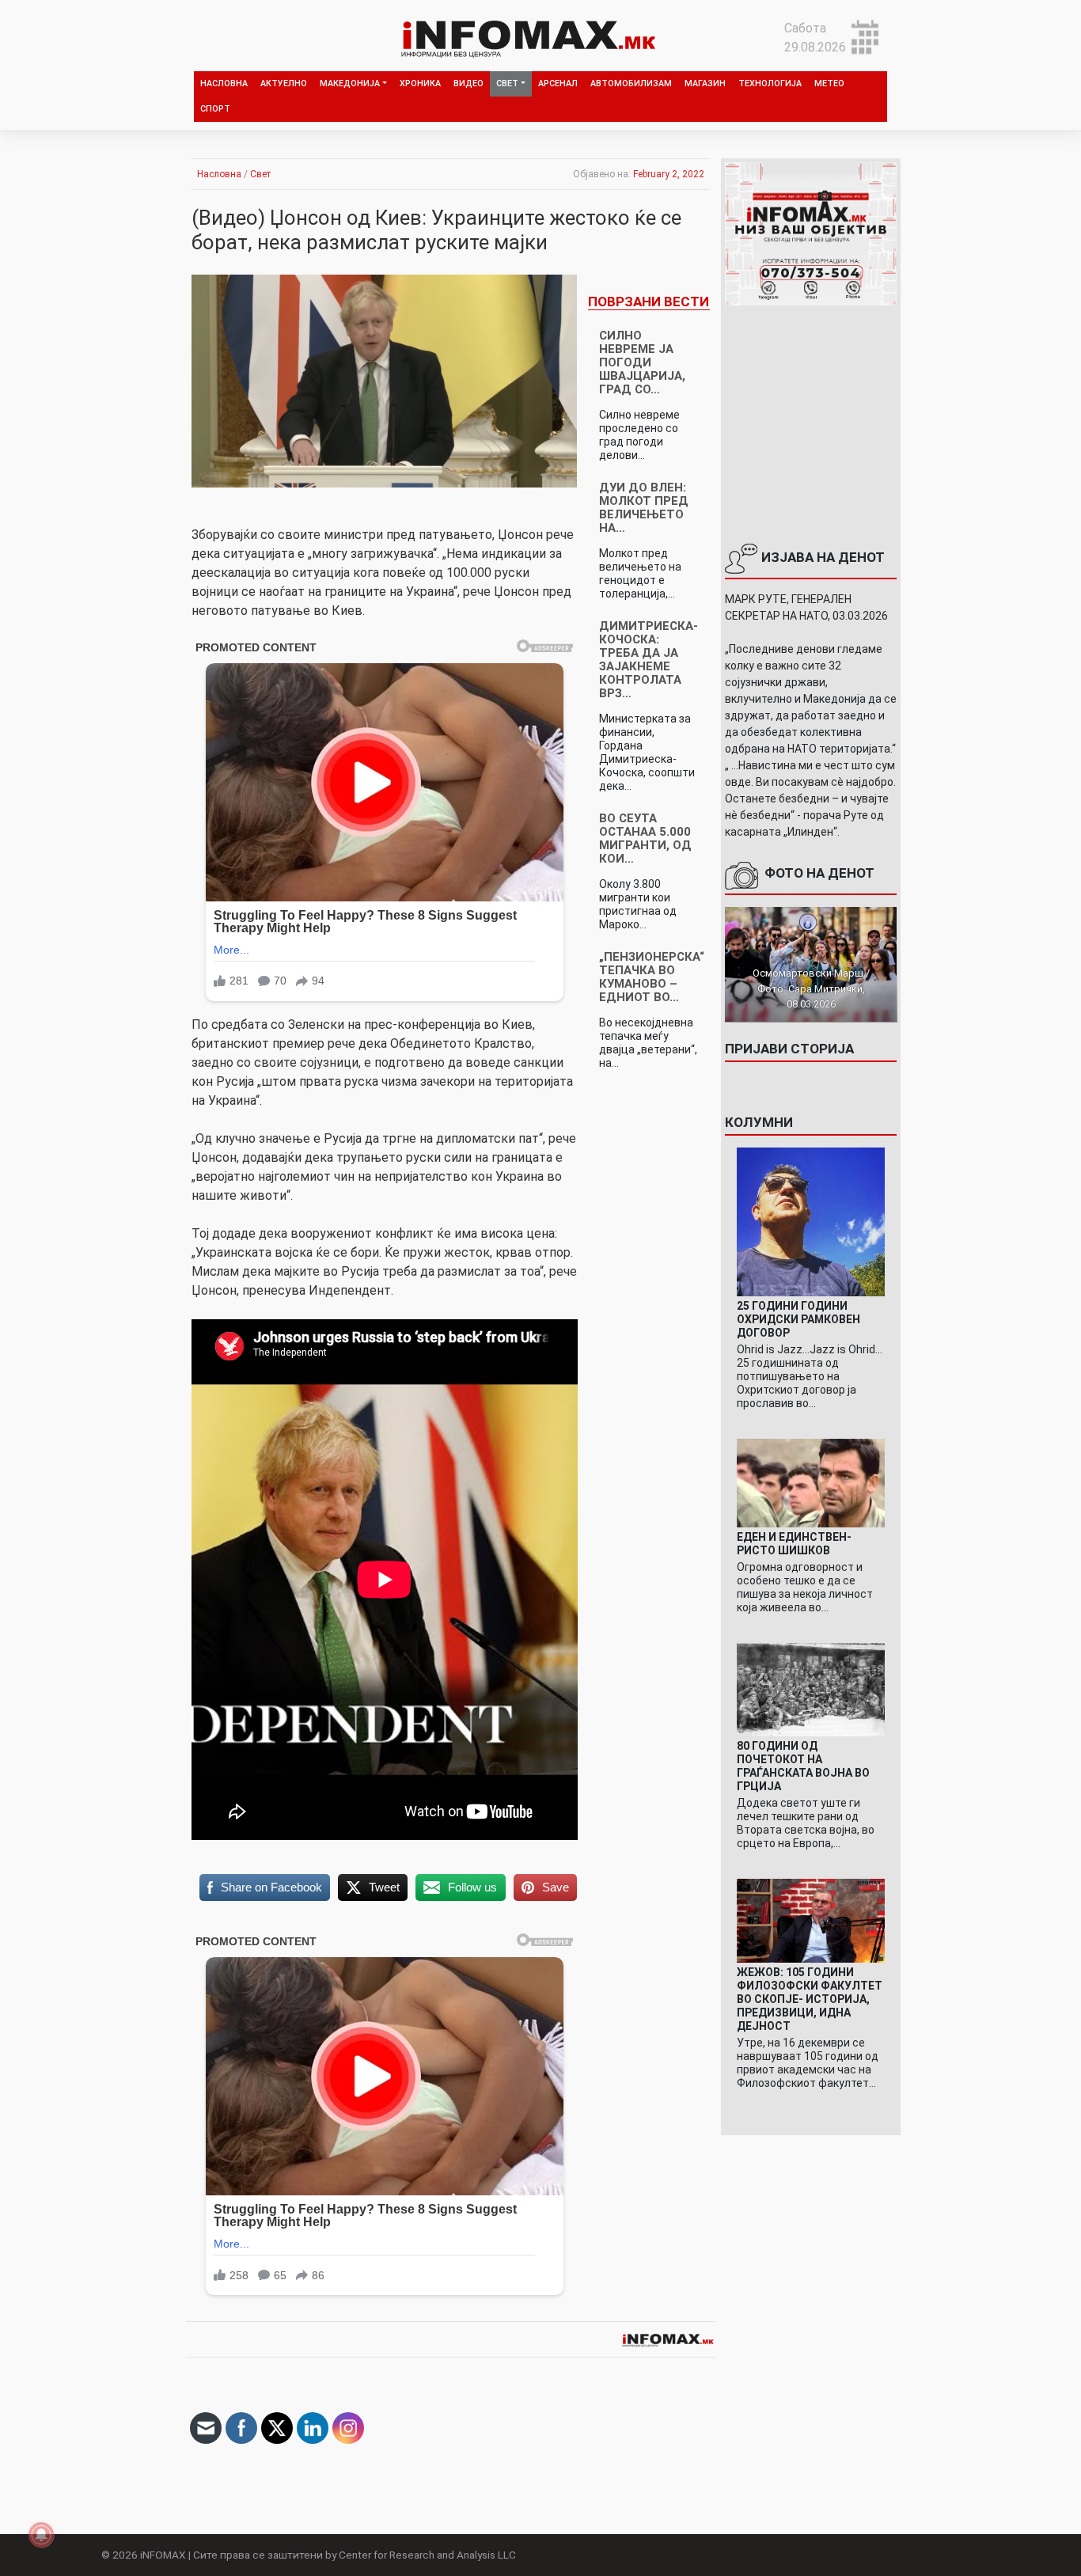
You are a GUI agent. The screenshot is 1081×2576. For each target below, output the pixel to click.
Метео (829, 83)
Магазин (705, 83)
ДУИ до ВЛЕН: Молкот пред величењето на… (644, 508)
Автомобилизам (631, 83)
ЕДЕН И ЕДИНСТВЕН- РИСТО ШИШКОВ (794, 1544)
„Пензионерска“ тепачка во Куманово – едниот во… (652, 977)
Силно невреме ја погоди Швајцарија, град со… (642, 362)
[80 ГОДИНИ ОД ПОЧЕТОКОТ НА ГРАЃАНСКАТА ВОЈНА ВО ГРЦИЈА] (811, 1689)
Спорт (215, 109)
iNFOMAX (163, 2555)
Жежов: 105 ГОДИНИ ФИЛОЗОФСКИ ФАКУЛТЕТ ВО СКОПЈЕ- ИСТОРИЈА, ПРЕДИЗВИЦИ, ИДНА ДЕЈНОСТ (810, 1999)
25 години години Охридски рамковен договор (798, 1319)
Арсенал (558, 83)
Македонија (350, 83)
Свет (507, 83)
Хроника (420, 83)
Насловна (224, 83)
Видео (468, 83)
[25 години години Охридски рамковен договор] (811, 1221)
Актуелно (284, 83)
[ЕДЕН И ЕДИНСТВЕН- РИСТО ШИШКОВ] (811, 1482)
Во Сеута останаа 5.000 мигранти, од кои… (645, 838)
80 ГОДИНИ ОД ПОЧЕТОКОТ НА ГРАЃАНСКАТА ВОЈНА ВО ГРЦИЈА (803, 1766)
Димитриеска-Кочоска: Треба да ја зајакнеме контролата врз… (649, 660)
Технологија (770, 83)
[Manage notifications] (41, 2535)
